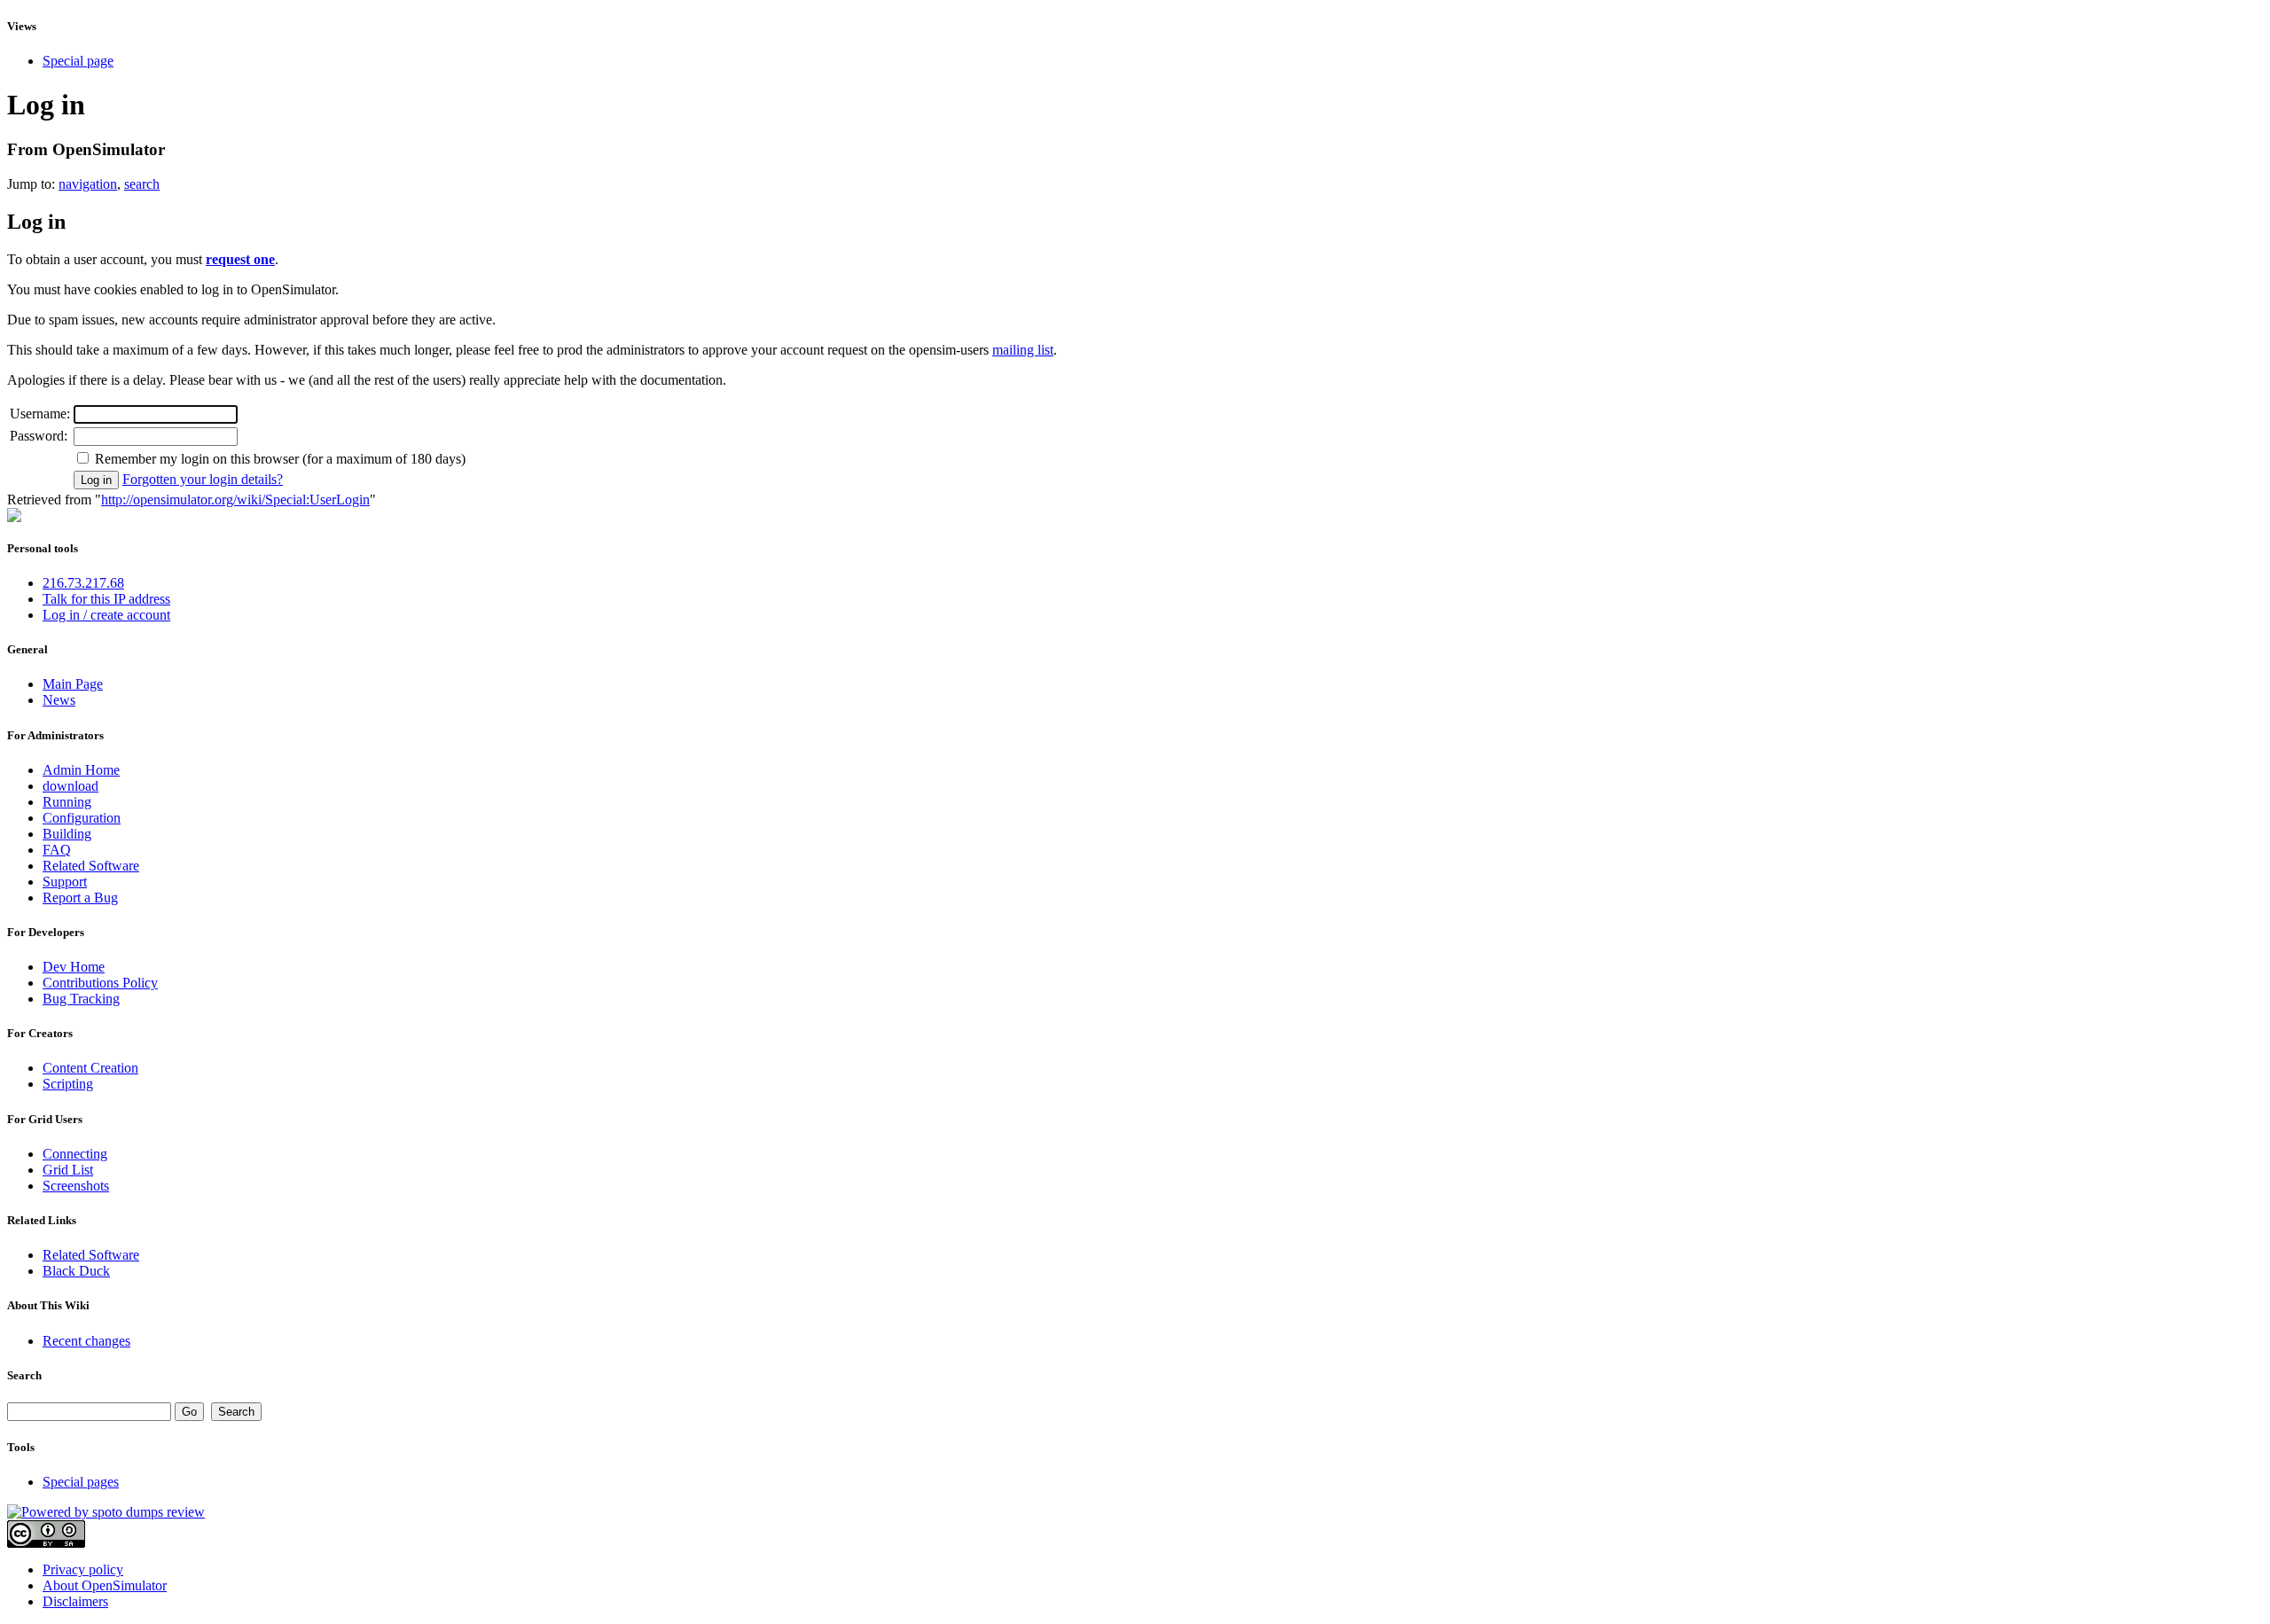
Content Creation (90, 1068)
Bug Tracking (81, 999)
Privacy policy (83, 1569)
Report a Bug (80, 898)
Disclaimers (75, 1601)
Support (65, 882)
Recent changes (86, 1341)
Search (24, 1375)
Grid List (68, 1170)
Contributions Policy (100, 983)
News (59, 700)
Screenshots (76, 1186)
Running (67, 802)
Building (67, 834)
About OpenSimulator (105, 1585)
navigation (88, 184)
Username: (40, 414)
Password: (39, 436)
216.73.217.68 (83, 583)
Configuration (82, 818)
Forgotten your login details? (203, 479)
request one (240, 259)
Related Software (91, 866)
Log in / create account (106, 615)
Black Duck (76, 1271)
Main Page (73, 684)
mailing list (1023, 350)
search (142, 184)
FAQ (57, 850)
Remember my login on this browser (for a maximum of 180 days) (280, 459)
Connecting (75, 1154)
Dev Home (74, 967)
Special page (78, 61)
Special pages (81, 1482)
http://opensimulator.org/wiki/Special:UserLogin (235, 500)
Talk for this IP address (106, 599)
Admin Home (81, 770)
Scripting (68, 1084)
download (70, 786)
